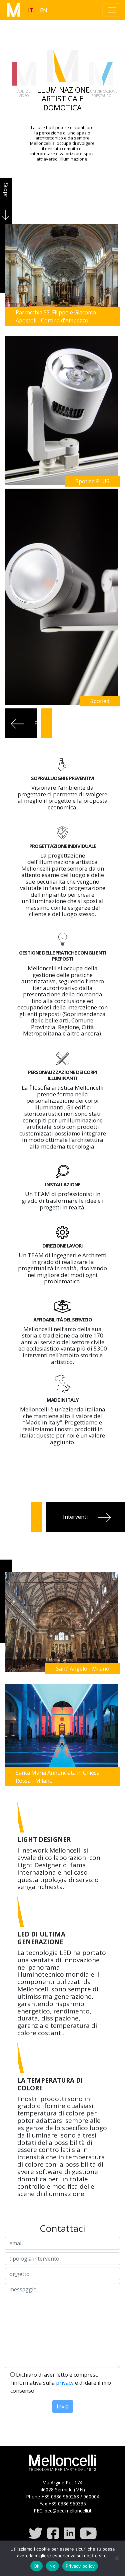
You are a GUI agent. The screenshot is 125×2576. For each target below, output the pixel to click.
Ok (37, 2566)
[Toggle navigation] (112, 10)
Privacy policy (80, 2566)
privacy (65, 2383)
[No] (117, 2558)
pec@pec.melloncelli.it (68, 2511)
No (52, 2566)
